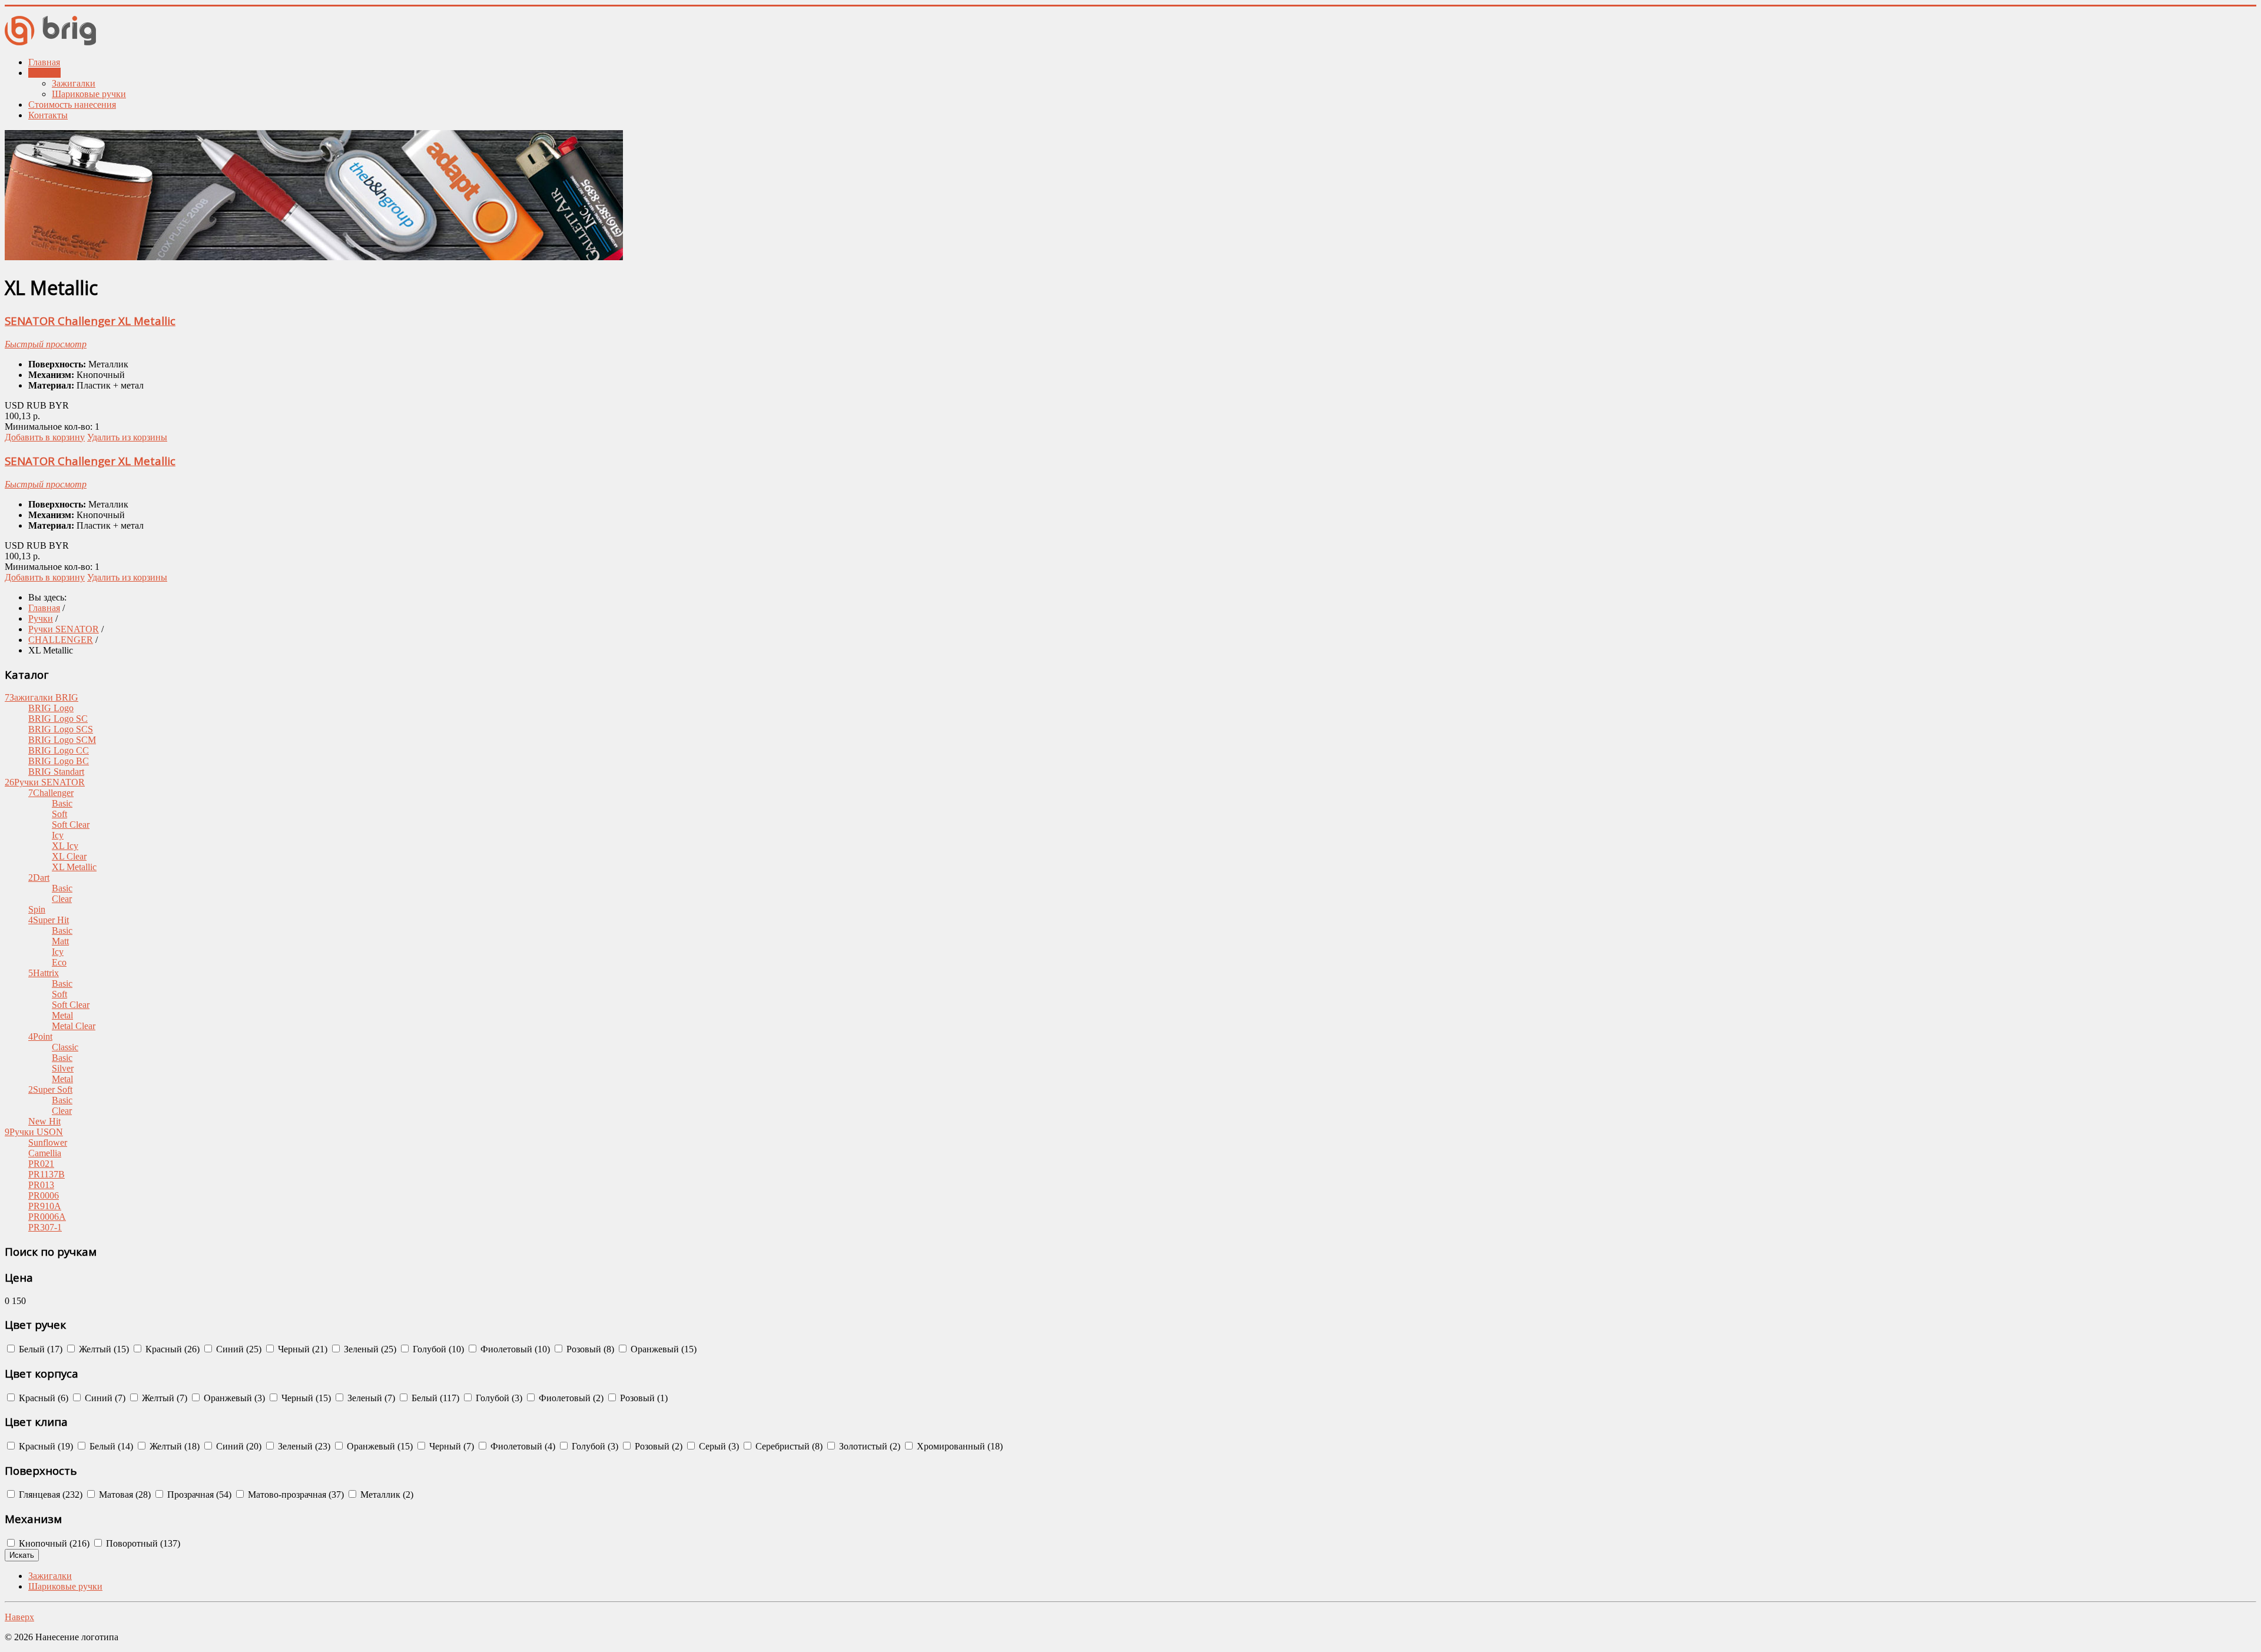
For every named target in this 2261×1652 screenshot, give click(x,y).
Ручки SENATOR (64, 629)
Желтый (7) (163, 1398)
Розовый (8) (589, 1349)
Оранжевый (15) (662, 1349)
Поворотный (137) (142, 1543)
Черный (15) (305, 1398)
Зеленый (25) (369, 1349)
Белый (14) (110, 1446)
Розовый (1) (643, 1398)
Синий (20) (238, 1446)
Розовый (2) (657, 1446)
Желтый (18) (173, 1446)
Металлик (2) (386, 1495)
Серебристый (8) (788, 1446)
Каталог (44, 73)
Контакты (48, 115)
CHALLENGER (61, 640)
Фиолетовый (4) (522, 1446)
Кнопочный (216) (53, 1543)
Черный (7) (450, 1446)
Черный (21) (301, 1349)
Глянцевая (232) (49, 1495)
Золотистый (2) (868, 1446)
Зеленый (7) (370, 1398)
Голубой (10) (437, 1349)
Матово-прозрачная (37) (295, 1495)
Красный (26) (171, 1349)
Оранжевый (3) (233, 1398)
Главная (44, 62)
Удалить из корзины (127, 437)
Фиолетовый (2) (570, 1398)
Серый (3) (718, 1446)
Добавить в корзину (45, 437)
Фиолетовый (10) (514, 1349)
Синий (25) (238, 1349)
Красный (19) (45, 1446)
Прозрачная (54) (198, 1495)
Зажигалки (74, 83)
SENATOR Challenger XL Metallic (90, 321)
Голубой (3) (498, 1398)
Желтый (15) (103, 1349)
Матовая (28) (124, 1495)
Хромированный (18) (959, 1446)
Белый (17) (39, 1349)
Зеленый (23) (303, 1446)
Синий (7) (104, 1398)
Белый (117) (434, 1398)
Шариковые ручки (89, 94)
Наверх (19, 1617)
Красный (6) (42, 1398)
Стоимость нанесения (72, 105)
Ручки (41, 618)
